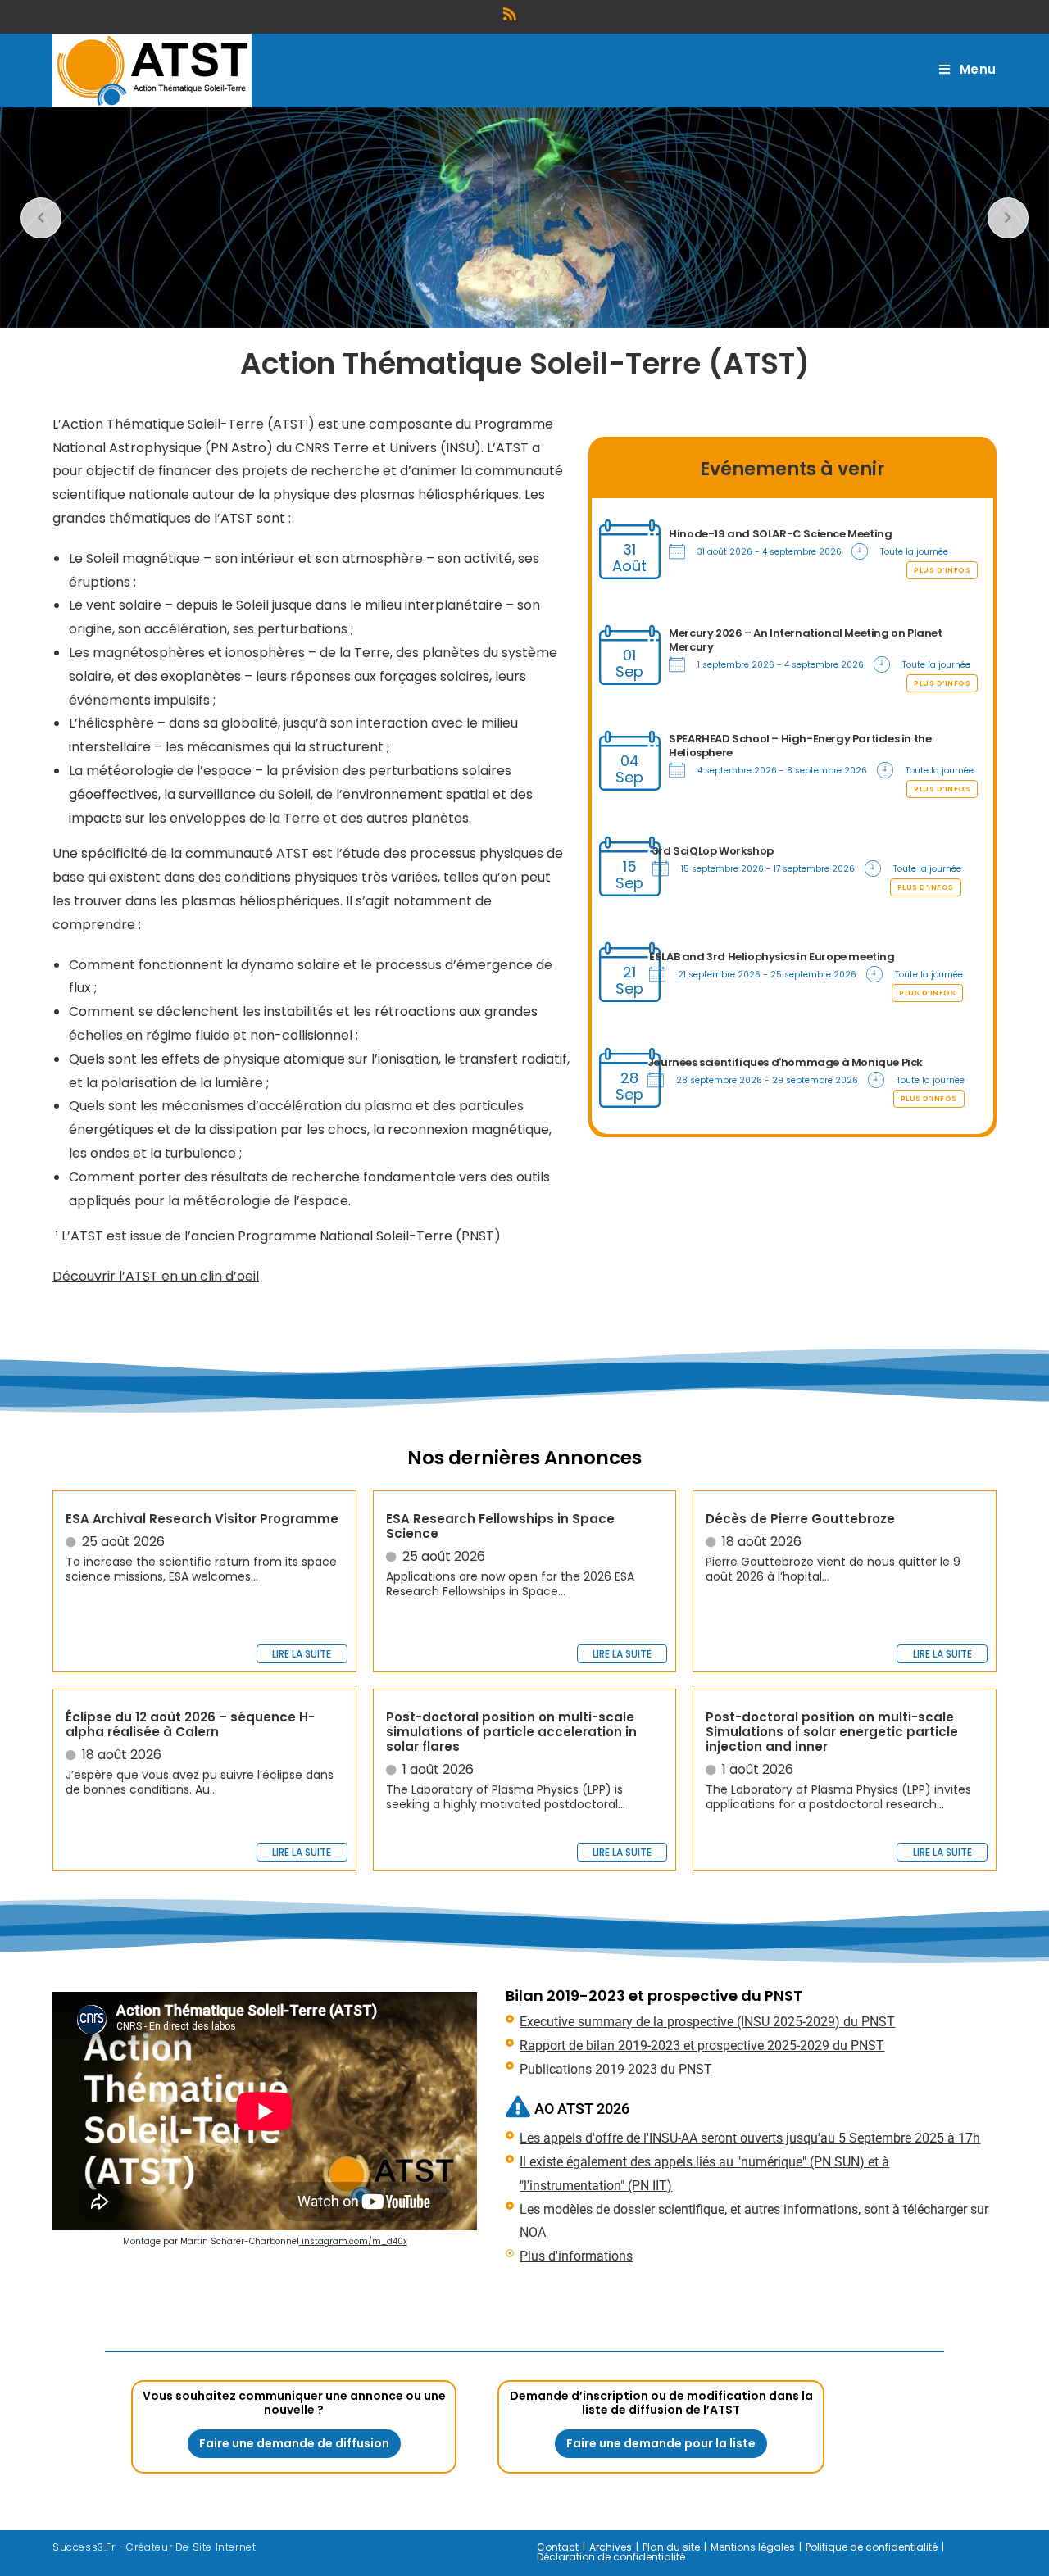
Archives (611, 2547)
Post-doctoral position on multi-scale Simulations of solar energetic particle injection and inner (832, 1732)
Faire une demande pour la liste (661, 2443)
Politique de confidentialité (872, 2547)
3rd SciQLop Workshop (713, 851)
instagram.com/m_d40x (353, 2241)
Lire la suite (302, 1654)
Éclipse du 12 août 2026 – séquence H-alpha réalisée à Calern (190, 1724)
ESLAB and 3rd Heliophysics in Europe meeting (772, 957)
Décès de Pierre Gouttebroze (800, 1519)
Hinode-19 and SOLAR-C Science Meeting (780, 534)
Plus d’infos (942, 570)
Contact (558, 2547)
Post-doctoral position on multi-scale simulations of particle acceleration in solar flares (511, 1732)
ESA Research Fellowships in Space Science (500, 1526)
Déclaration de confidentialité (611, 2557)
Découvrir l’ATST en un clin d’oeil (156, 1276)
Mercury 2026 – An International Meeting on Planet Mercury (805, 640)
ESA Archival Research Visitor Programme (202, 1519)
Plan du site (671, 2547)
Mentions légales (753, 2547)
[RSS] (512, 14)
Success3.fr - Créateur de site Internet (154, 2547)
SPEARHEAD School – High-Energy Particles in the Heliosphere (800, 746)
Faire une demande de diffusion (294, 2443)
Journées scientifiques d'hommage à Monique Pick (785, 1062)
